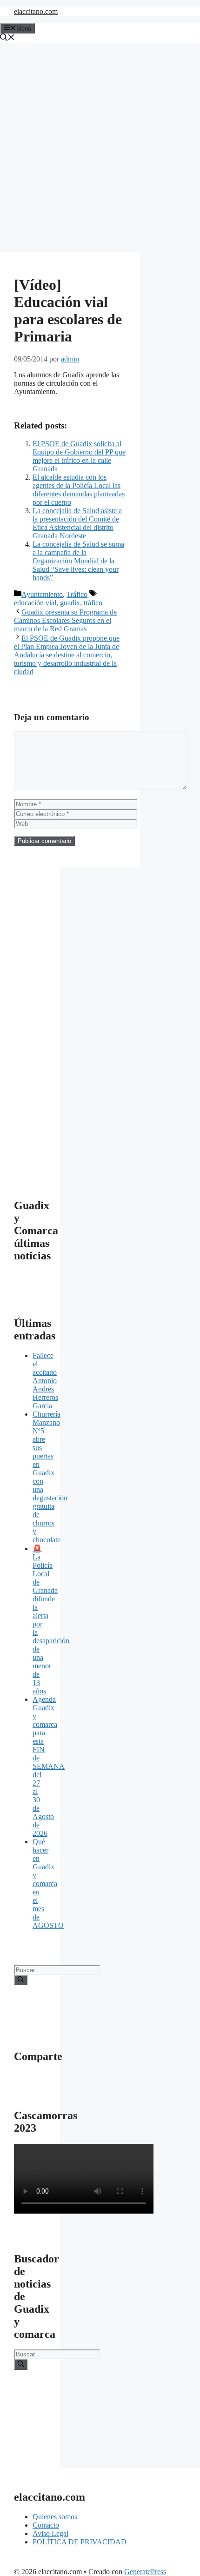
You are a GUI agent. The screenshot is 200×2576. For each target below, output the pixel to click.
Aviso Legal (50, 2533)
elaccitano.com (36, 11)
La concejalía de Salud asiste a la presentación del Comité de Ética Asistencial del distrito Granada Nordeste (77, 523)
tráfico (93, 603)
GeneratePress (145, 2572)
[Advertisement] (100, 147)
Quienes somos (55, 2517)
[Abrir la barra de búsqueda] (7, 38)
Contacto (46, 2525)
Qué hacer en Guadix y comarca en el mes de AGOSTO (48, 1883)
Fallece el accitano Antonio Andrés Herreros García (45, 1381)
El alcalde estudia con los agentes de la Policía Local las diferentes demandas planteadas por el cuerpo (79, 490)
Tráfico (77, 594)
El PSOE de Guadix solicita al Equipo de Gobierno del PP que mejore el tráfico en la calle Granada (79, 456)
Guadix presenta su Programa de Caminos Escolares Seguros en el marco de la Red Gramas (65, 620)
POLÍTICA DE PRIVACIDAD (80, 2542)
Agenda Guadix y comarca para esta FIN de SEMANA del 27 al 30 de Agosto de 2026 (49, 1766)
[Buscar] (21, 1980)
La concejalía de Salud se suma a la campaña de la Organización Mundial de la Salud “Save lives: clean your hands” (78, 561)
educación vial (35, 603)
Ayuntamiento (42, 594)
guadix (70, 603)
